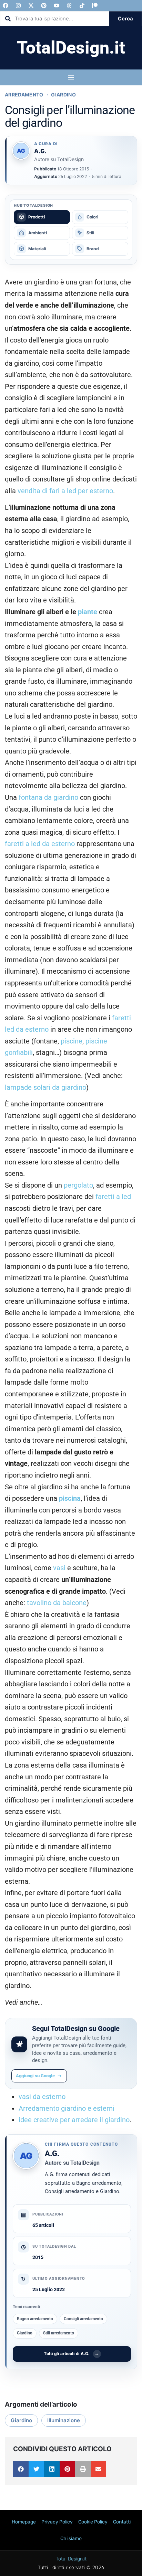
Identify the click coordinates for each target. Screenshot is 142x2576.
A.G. (52, 2153)
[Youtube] (57, 6)
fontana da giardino (48, 798)
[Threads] (69, 6)
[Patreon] (95, 6)
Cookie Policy (93, 2522)
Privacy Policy (57, 2522)
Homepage (24, 2522)
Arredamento (24, 95)
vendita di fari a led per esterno (65, 491)
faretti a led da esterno (40, 844)
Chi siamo (71, 2538)
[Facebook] (6, 6)
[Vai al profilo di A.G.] (21, 151)
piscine (72, 1041)
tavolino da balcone (57, 1603)
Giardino (63, 95)
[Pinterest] (44, 6)
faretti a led (113, 1197)
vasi (59, 1568)
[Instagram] (18, 6)
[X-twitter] (31, 6)
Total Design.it (71, 2559)
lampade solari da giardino (45, 1088)
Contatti (122, 2522)
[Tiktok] (82, 6)
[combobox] (55, 19)
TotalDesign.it (71, 48)
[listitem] (42, 217)
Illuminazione (64, 2420)
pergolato (78, 1185)
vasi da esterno (42, 2097)
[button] (21, 2469)
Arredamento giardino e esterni (67, 2109)
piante (88, 612)
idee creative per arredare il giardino (74, 2120)
